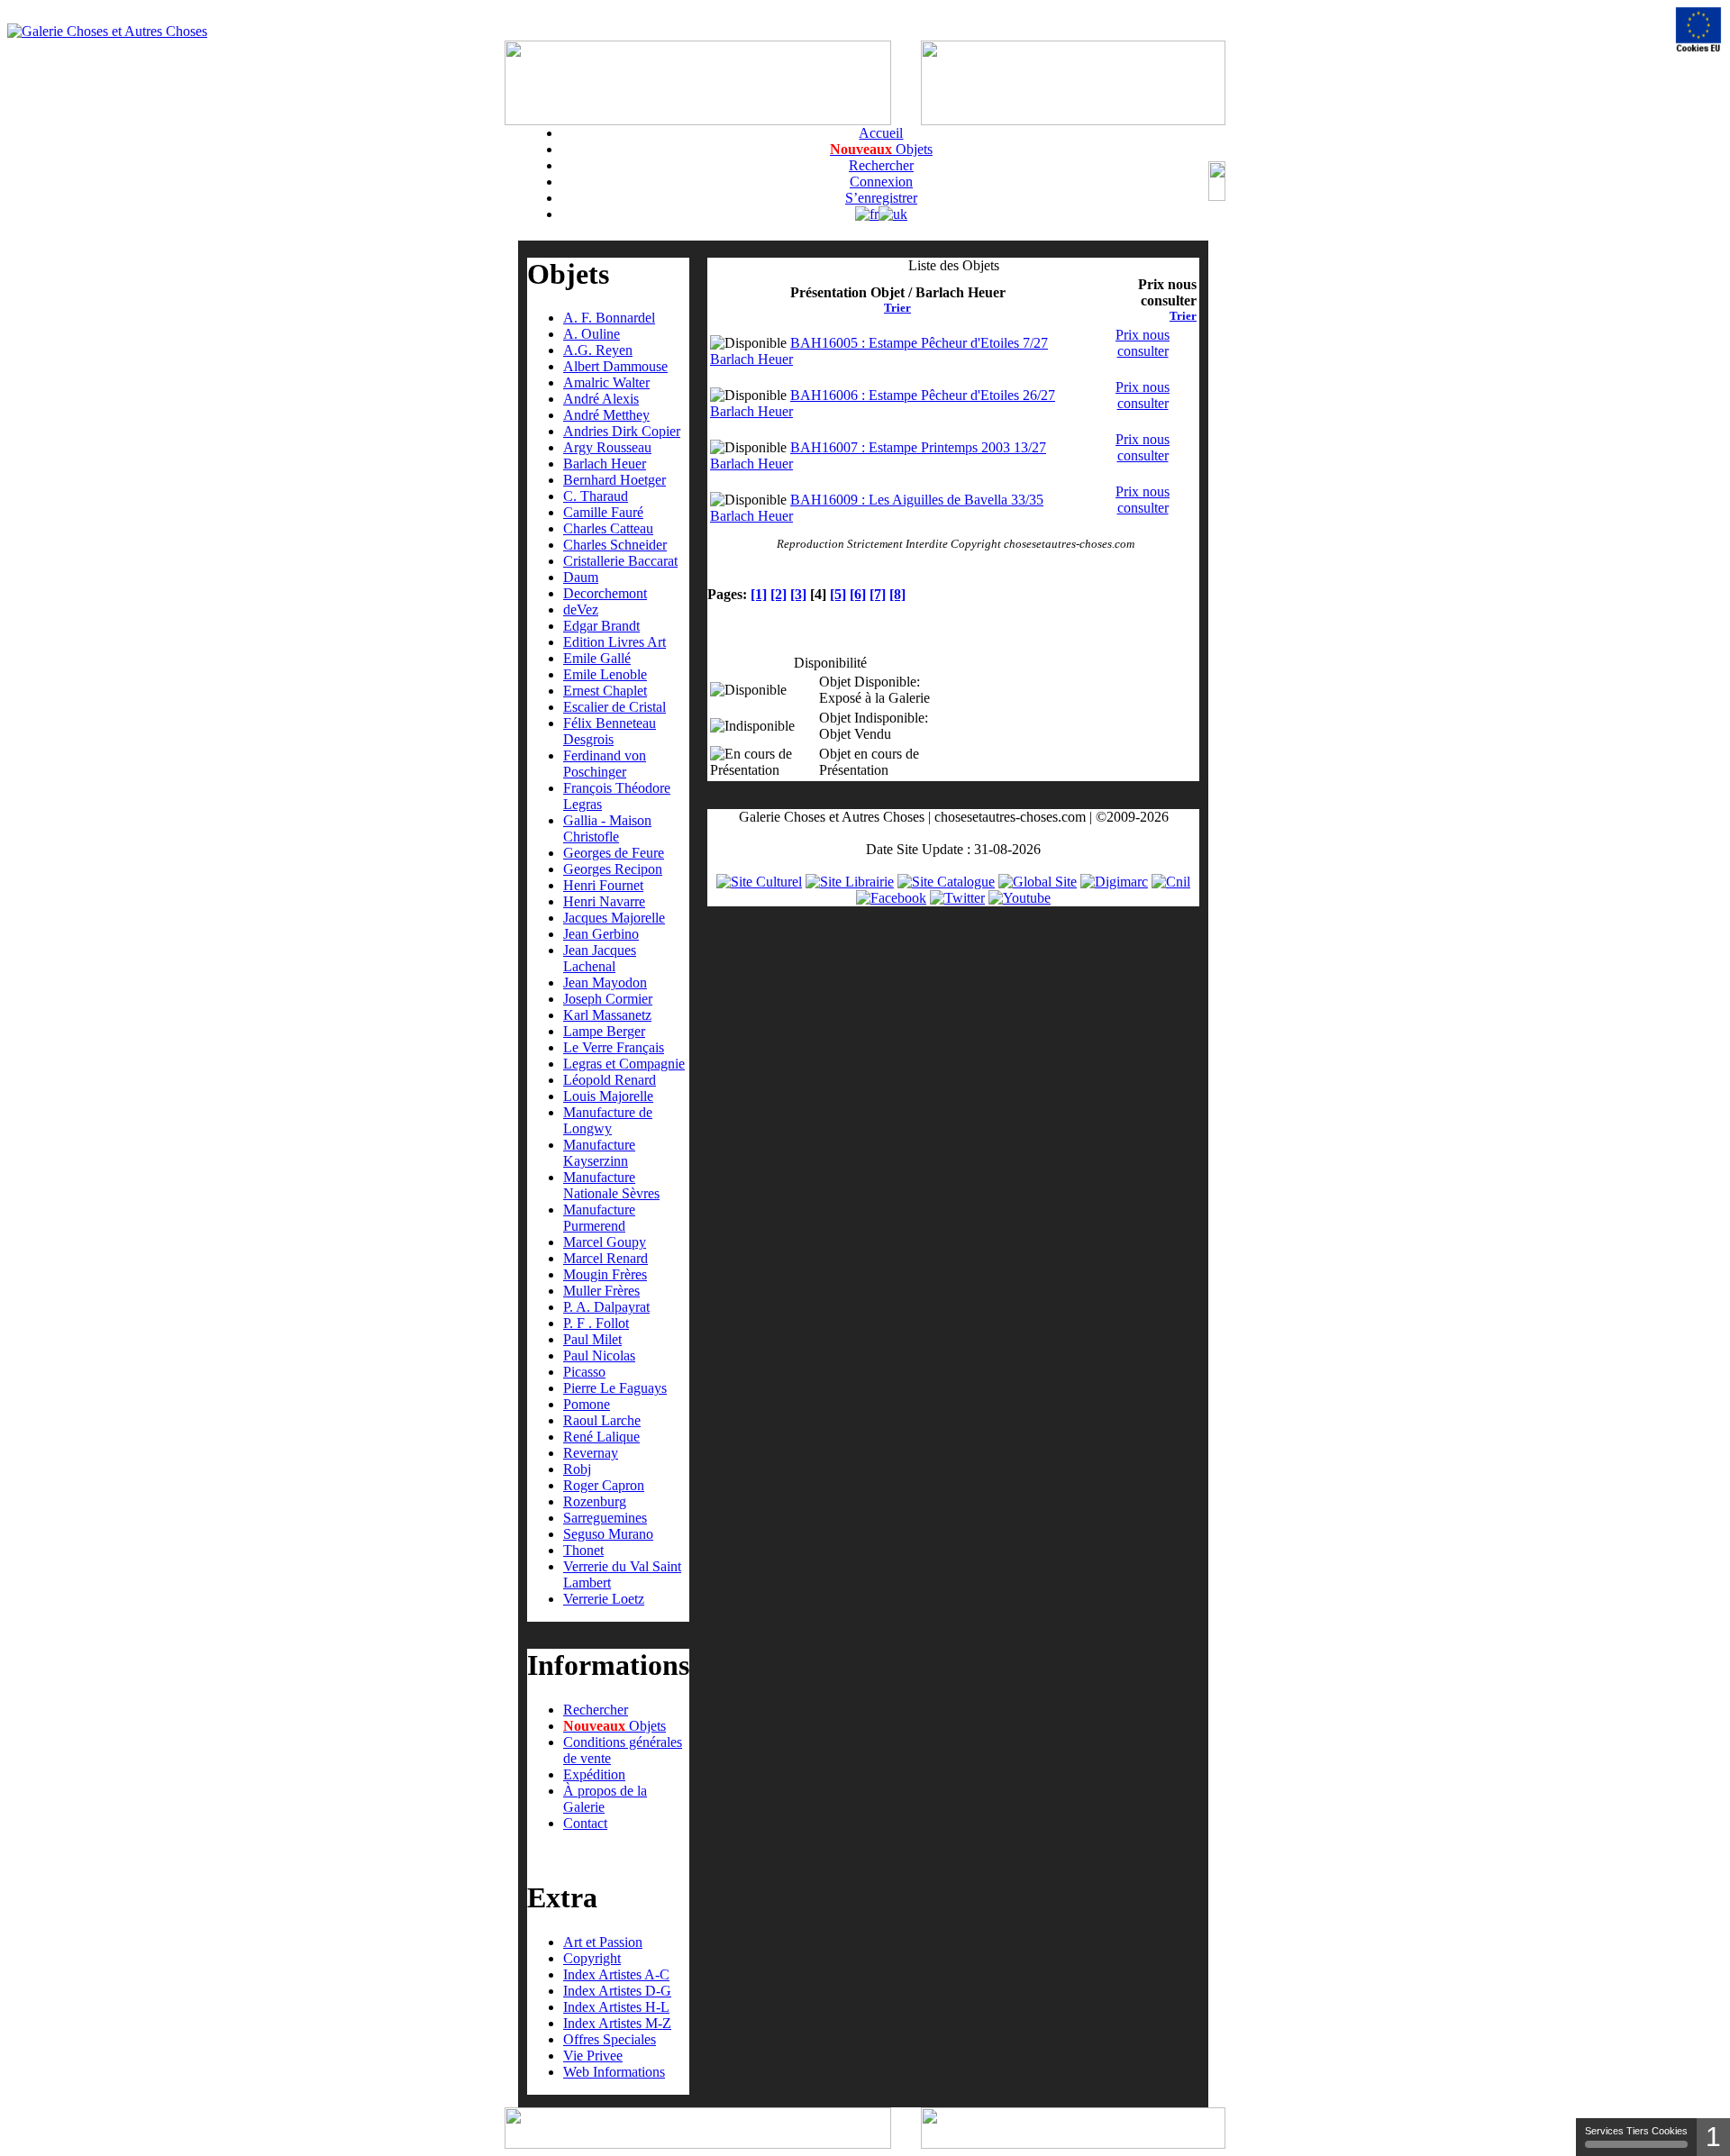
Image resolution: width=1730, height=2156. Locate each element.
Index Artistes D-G (617, 1991)
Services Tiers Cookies (1636, 2131)
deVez (581, 610)
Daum (581, 577)
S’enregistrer (881, 198)
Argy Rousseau (607, 447)
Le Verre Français (614, 1047)
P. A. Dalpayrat (606, 1307)
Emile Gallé (597, 658)
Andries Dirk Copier (622, 431)
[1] (759, 594)
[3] (798, 594)
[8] (897, 594)
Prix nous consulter (1143, 343)
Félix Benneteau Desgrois (610, 731)
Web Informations (614, 2072)
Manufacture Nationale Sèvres (611, 1185)
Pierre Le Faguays (615, 1388)
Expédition (594, 1774)
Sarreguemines (605, 1518)
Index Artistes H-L (616, 2007)
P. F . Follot (596, 1323)
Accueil (881, 133)
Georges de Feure (614, 853)
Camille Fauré (603, 512)
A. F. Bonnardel (609, 318)
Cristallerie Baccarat (620, 561)
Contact (585, 1823)
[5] (838, 594)
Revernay (591, 1453)
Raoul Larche (602, 1420)
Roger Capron (604, 1485)
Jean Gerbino (601, 934)
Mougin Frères (605, 1274)
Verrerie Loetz (604, 1599)
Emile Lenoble (605, 674)
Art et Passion (603, 1942)
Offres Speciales (610, 2039)
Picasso (584, 1372)
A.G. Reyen (598, 350)
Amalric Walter (606, 382)
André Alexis (601, 399)
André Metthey (606, 415)
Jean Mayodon (605, 982)
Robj (577, 1469)
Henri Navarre (604, 901)
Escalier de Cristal (615, 707)
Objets (881, 149)
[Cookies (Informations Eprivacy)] (1698, 30)
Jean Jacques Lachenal (600, 958)
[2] (778, 594)
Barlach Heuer (605, 464)
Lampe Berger (604, 1031)
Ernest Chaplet (605, 691)
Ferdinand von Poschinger (605, 764)
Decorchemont (605, 593)
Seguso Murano (608, 1534)
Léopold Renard (610, 1080)
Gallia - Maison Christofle (607, 828)
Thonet (583, 1550)
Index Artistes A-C (616, 1974)
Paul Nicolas (599, 1355)
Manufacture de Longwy (608, 1120)
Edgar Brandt (601, 626)
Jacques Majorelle (614, 918)
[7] (878, 594)
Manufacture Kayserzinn (599, 1153)
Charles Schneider (615, 545)
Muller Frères (601, 1291)
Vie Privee (593, 2056)
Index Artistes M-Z (617, 2023)
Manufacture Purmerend (599, 1218)
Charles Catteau (608, 528)
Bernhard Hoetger (615, 480)
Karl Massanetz (607, 1015)
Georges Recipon (613, 869)
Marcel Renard (605, 1258)
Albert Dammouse (615, 366)
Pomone (587, 1404)
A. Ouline (592, 334)
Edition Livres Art (615, 642)
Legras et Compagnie (624, 1064)
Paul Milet (592, 1339)
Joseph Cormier (608, 999)
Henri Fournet (603, 885)
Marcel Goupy (605, 1242)
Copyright (592, 1958)
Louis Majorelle (608, 1096)
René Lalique (601, 1437)
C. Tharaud (596, 496)
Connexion (881, 182)
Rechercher (881, 165)
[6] (858, 594)
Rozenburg (595, 1501)
